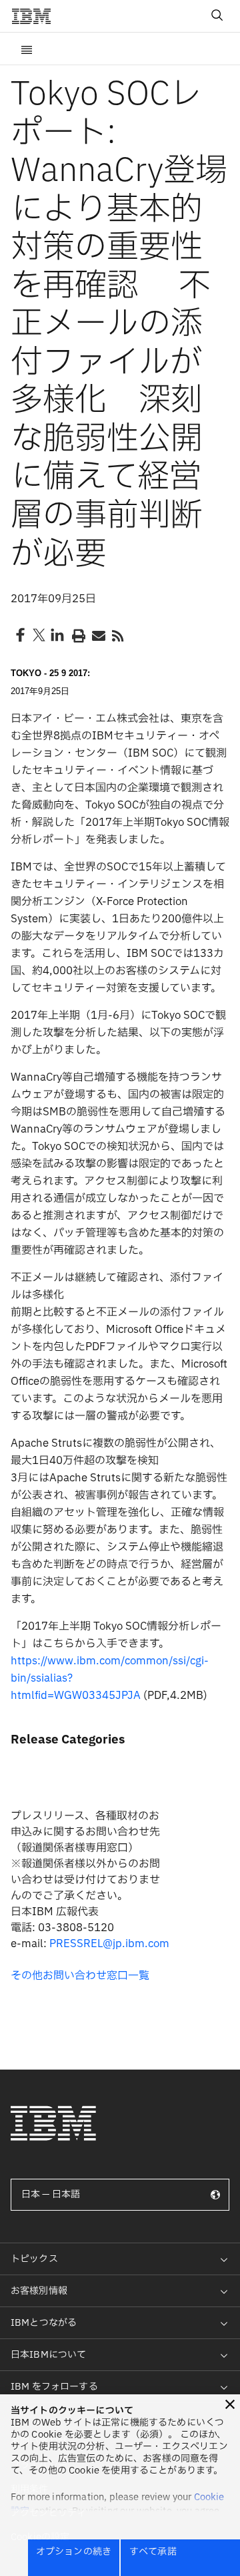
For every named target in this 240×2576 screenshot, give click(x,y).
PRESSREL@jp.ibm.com (109, 1944)
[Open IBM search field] (217, 16)
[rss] (117, 635)
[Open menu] (27, 49)
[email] (97, 635)
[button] (230, 2404)
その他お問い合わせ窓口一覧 (80, 1976)
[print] (77, 635)
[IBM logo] (37, 16)
